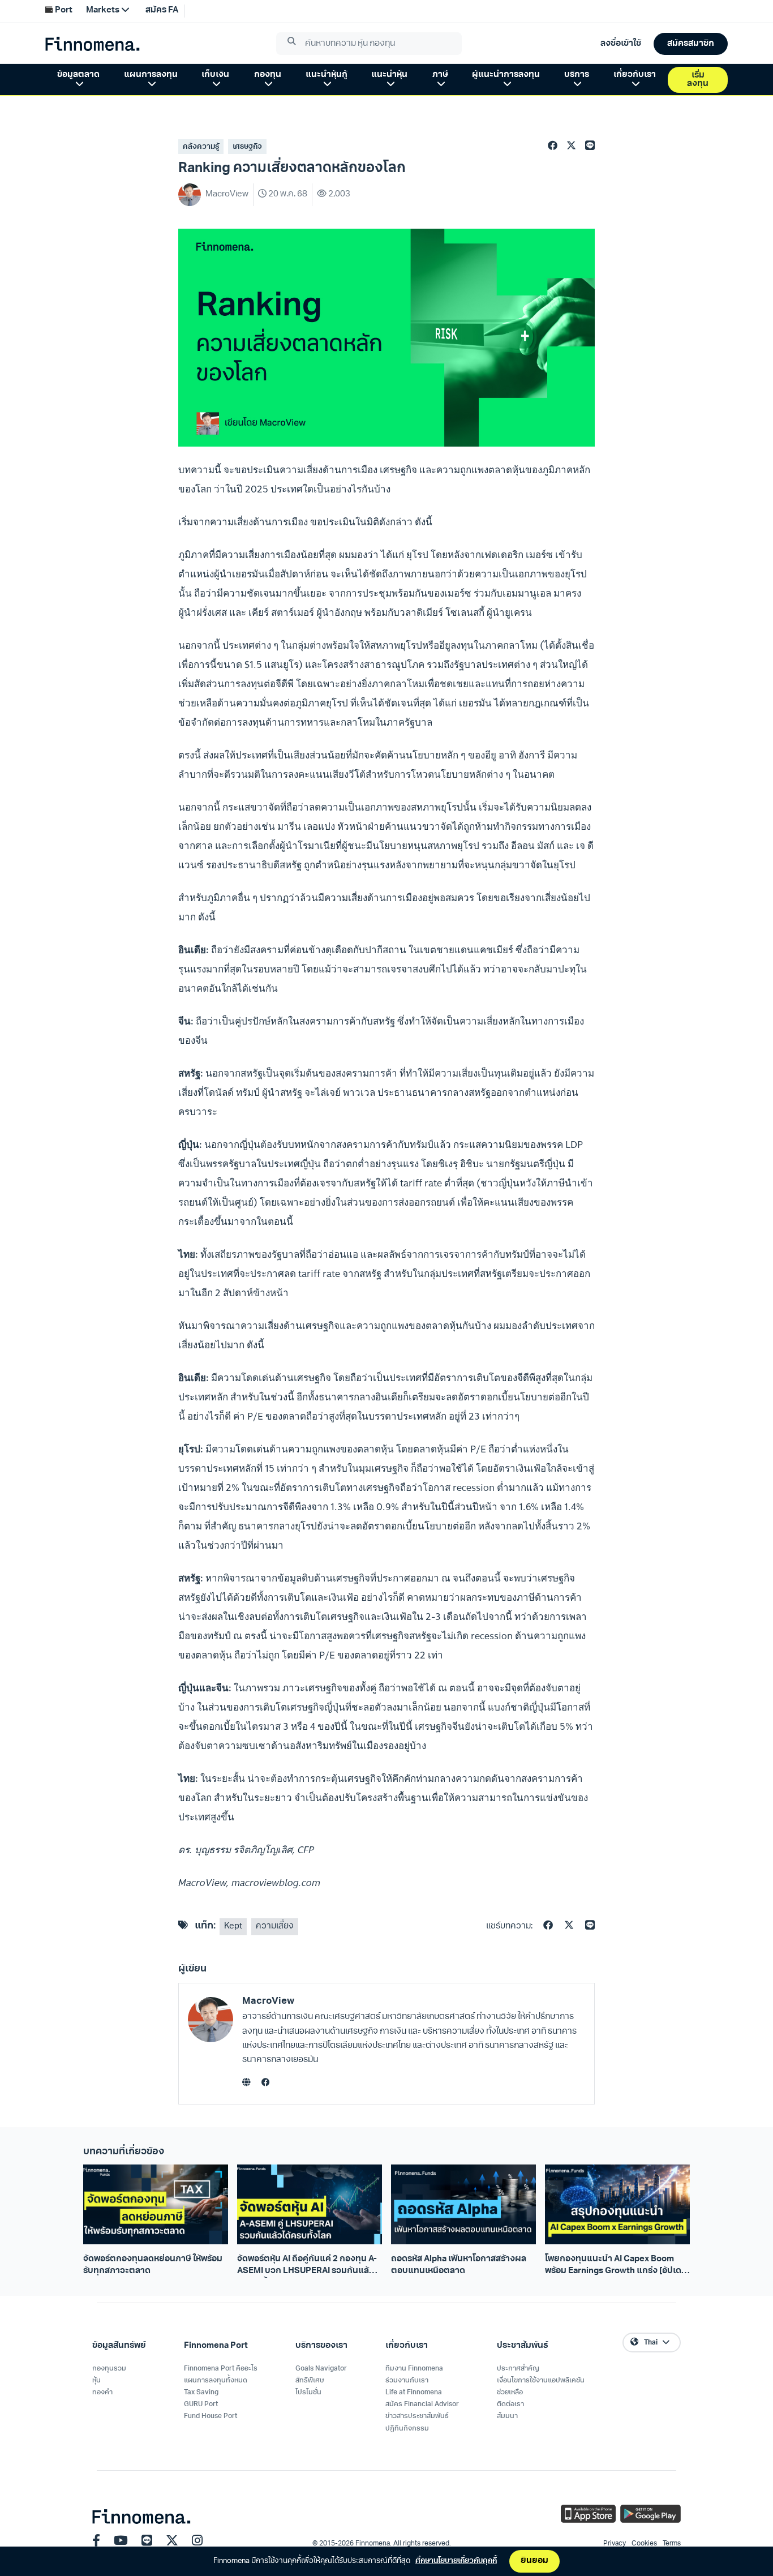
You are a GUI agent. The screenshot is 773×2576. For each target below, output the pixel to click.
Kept (233, 1926)
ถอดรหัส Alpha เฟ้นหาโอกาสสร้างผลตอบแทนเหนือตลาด (459, 2265)
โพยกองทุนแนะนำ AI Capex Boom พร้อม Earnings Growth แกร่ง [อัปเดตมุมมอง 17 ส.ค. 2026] (616, 2266)
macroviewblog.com (276, 1882)
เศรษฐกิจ (247, 147)
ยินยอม (534, 2561)
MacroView (268, 2001)
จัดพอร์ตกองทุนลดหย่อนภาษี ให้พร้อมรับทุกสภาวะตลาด (153, 2265)
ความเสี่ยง (275, 1926)
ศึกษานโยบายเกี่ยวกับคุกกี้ (456, 2561)
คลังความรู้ (201, 147)
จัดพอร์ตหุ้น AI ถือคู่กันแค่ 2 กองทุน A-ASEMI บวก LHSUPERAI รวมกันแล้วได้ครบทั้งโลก (307, 2266)
